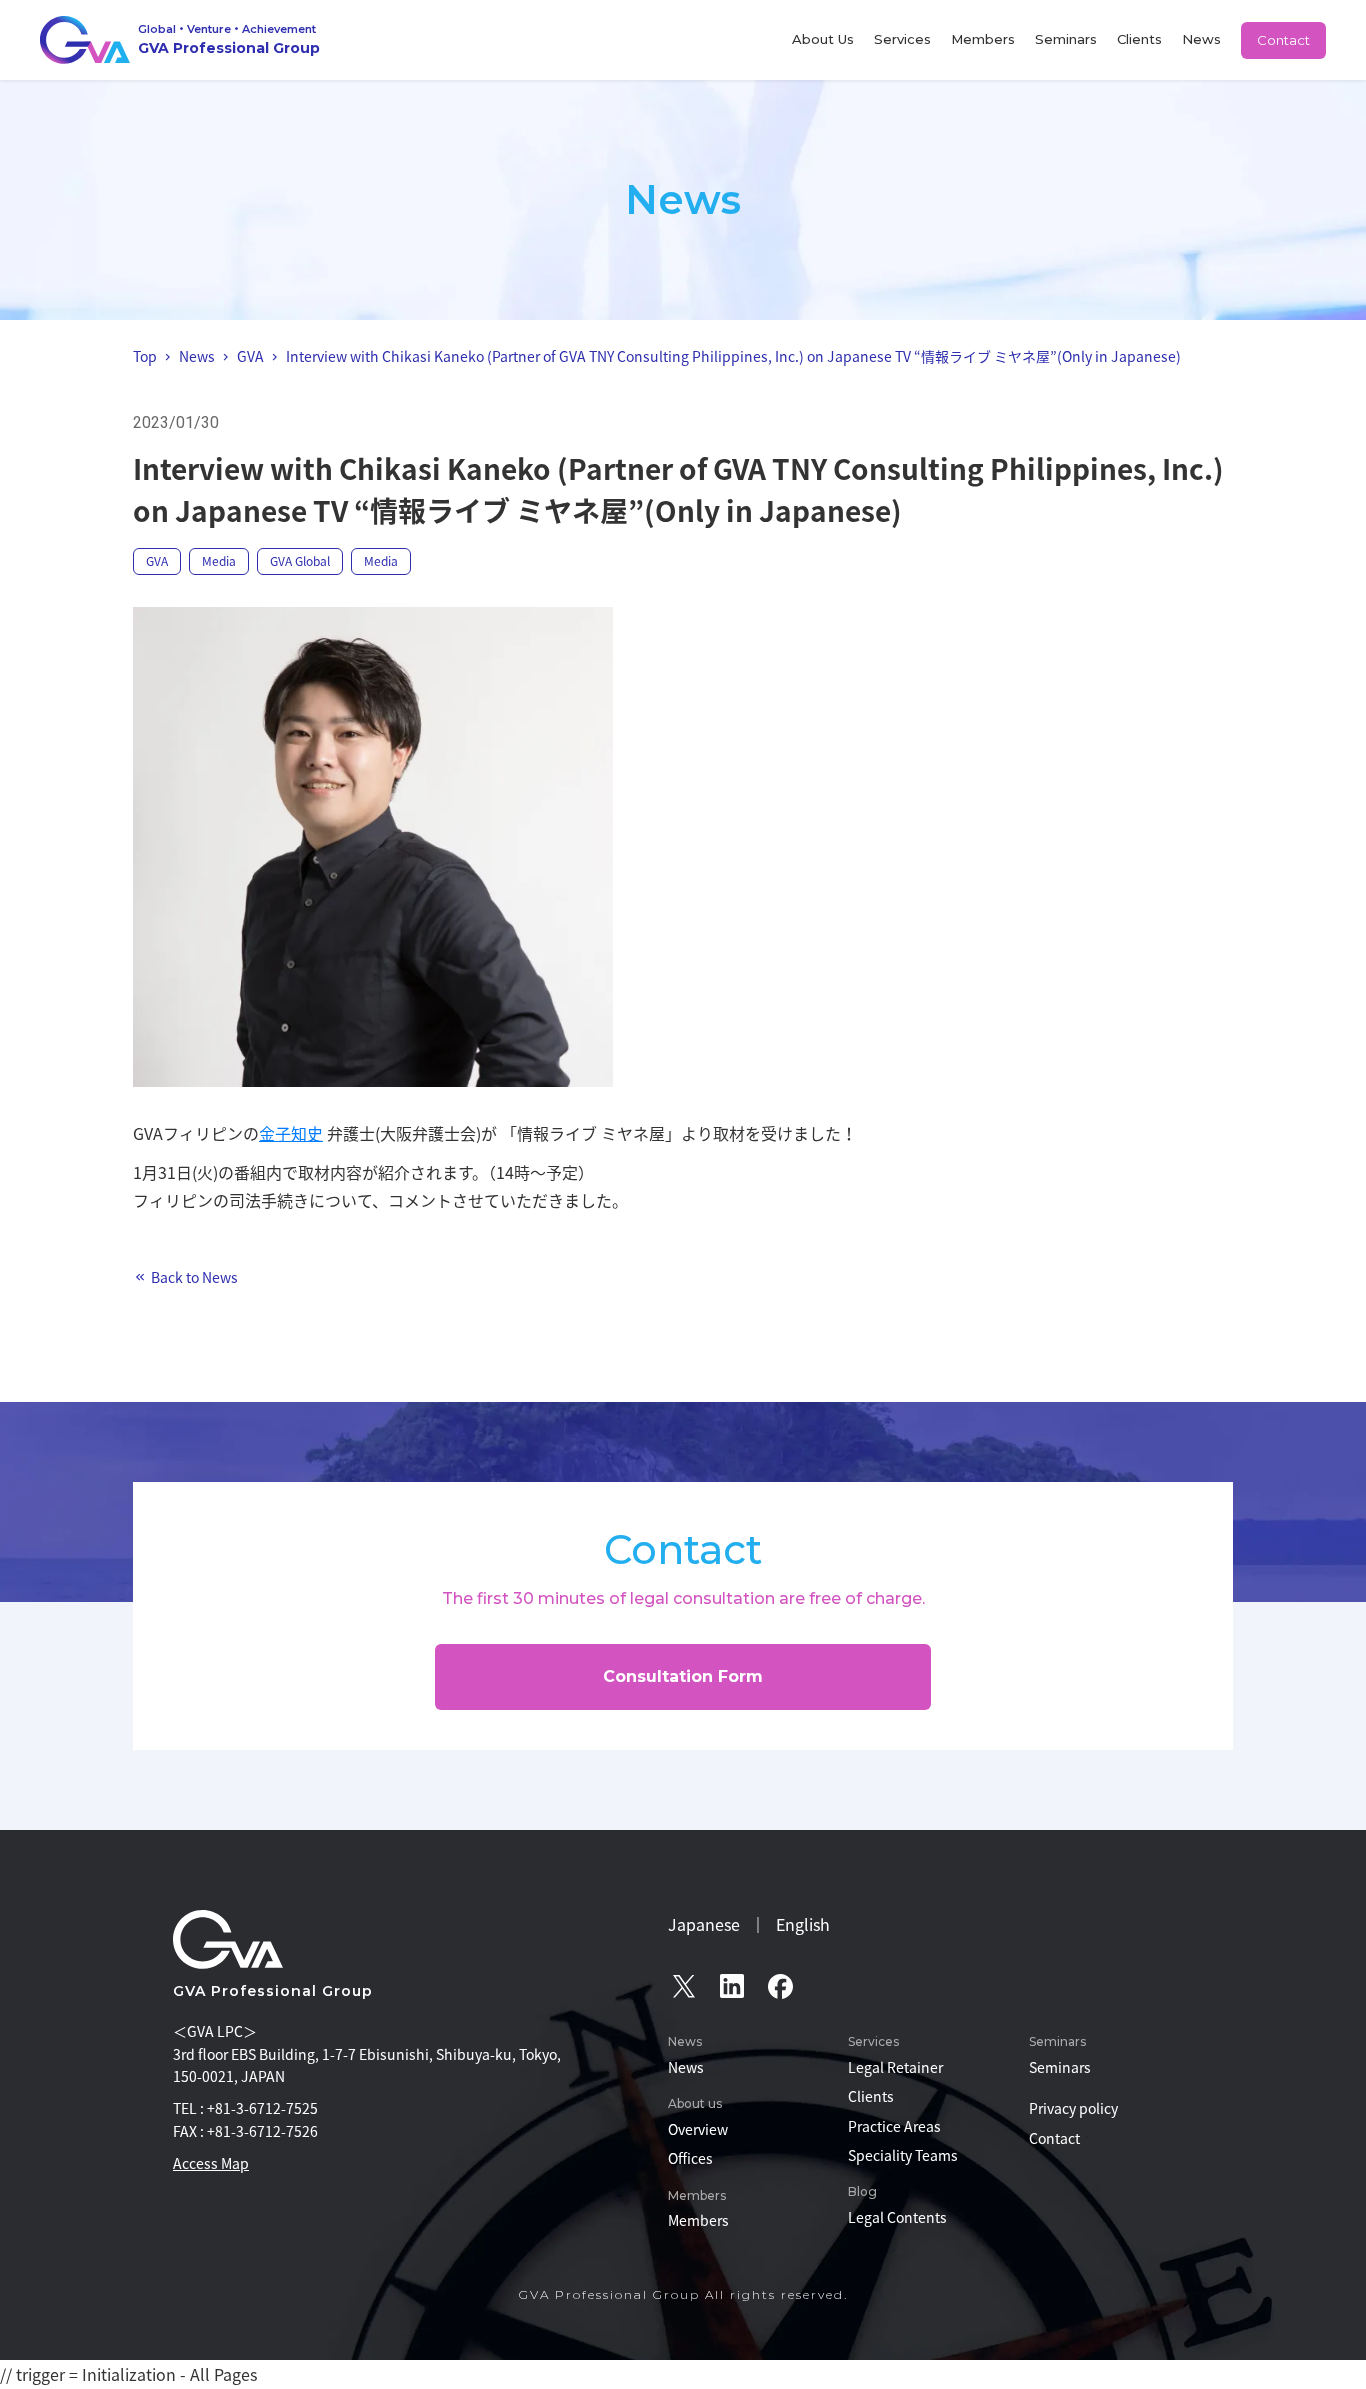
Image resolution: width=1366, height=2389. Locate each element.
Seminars (1066, 39)
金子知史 (291, 1133)
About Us (823, 39)
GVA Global (300, 561)
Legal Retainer (895, 2067)
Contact (1283, 40)
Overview (698, 2129)
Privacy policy (1073, 2108)
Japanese (704, 1924)
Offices (690, 2158)
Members (983, 39)
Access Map (211, 2163)
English (803, 1924)
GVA (157, 561)
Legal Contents (897, 2217)
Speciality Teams (903, 2155)
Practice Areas (894, 2126)
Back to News (194, 1277)
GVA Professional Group (273, 1991)
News (1201, 39)
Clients (1139, 39)
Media (219, 561)
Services (902, 39)
